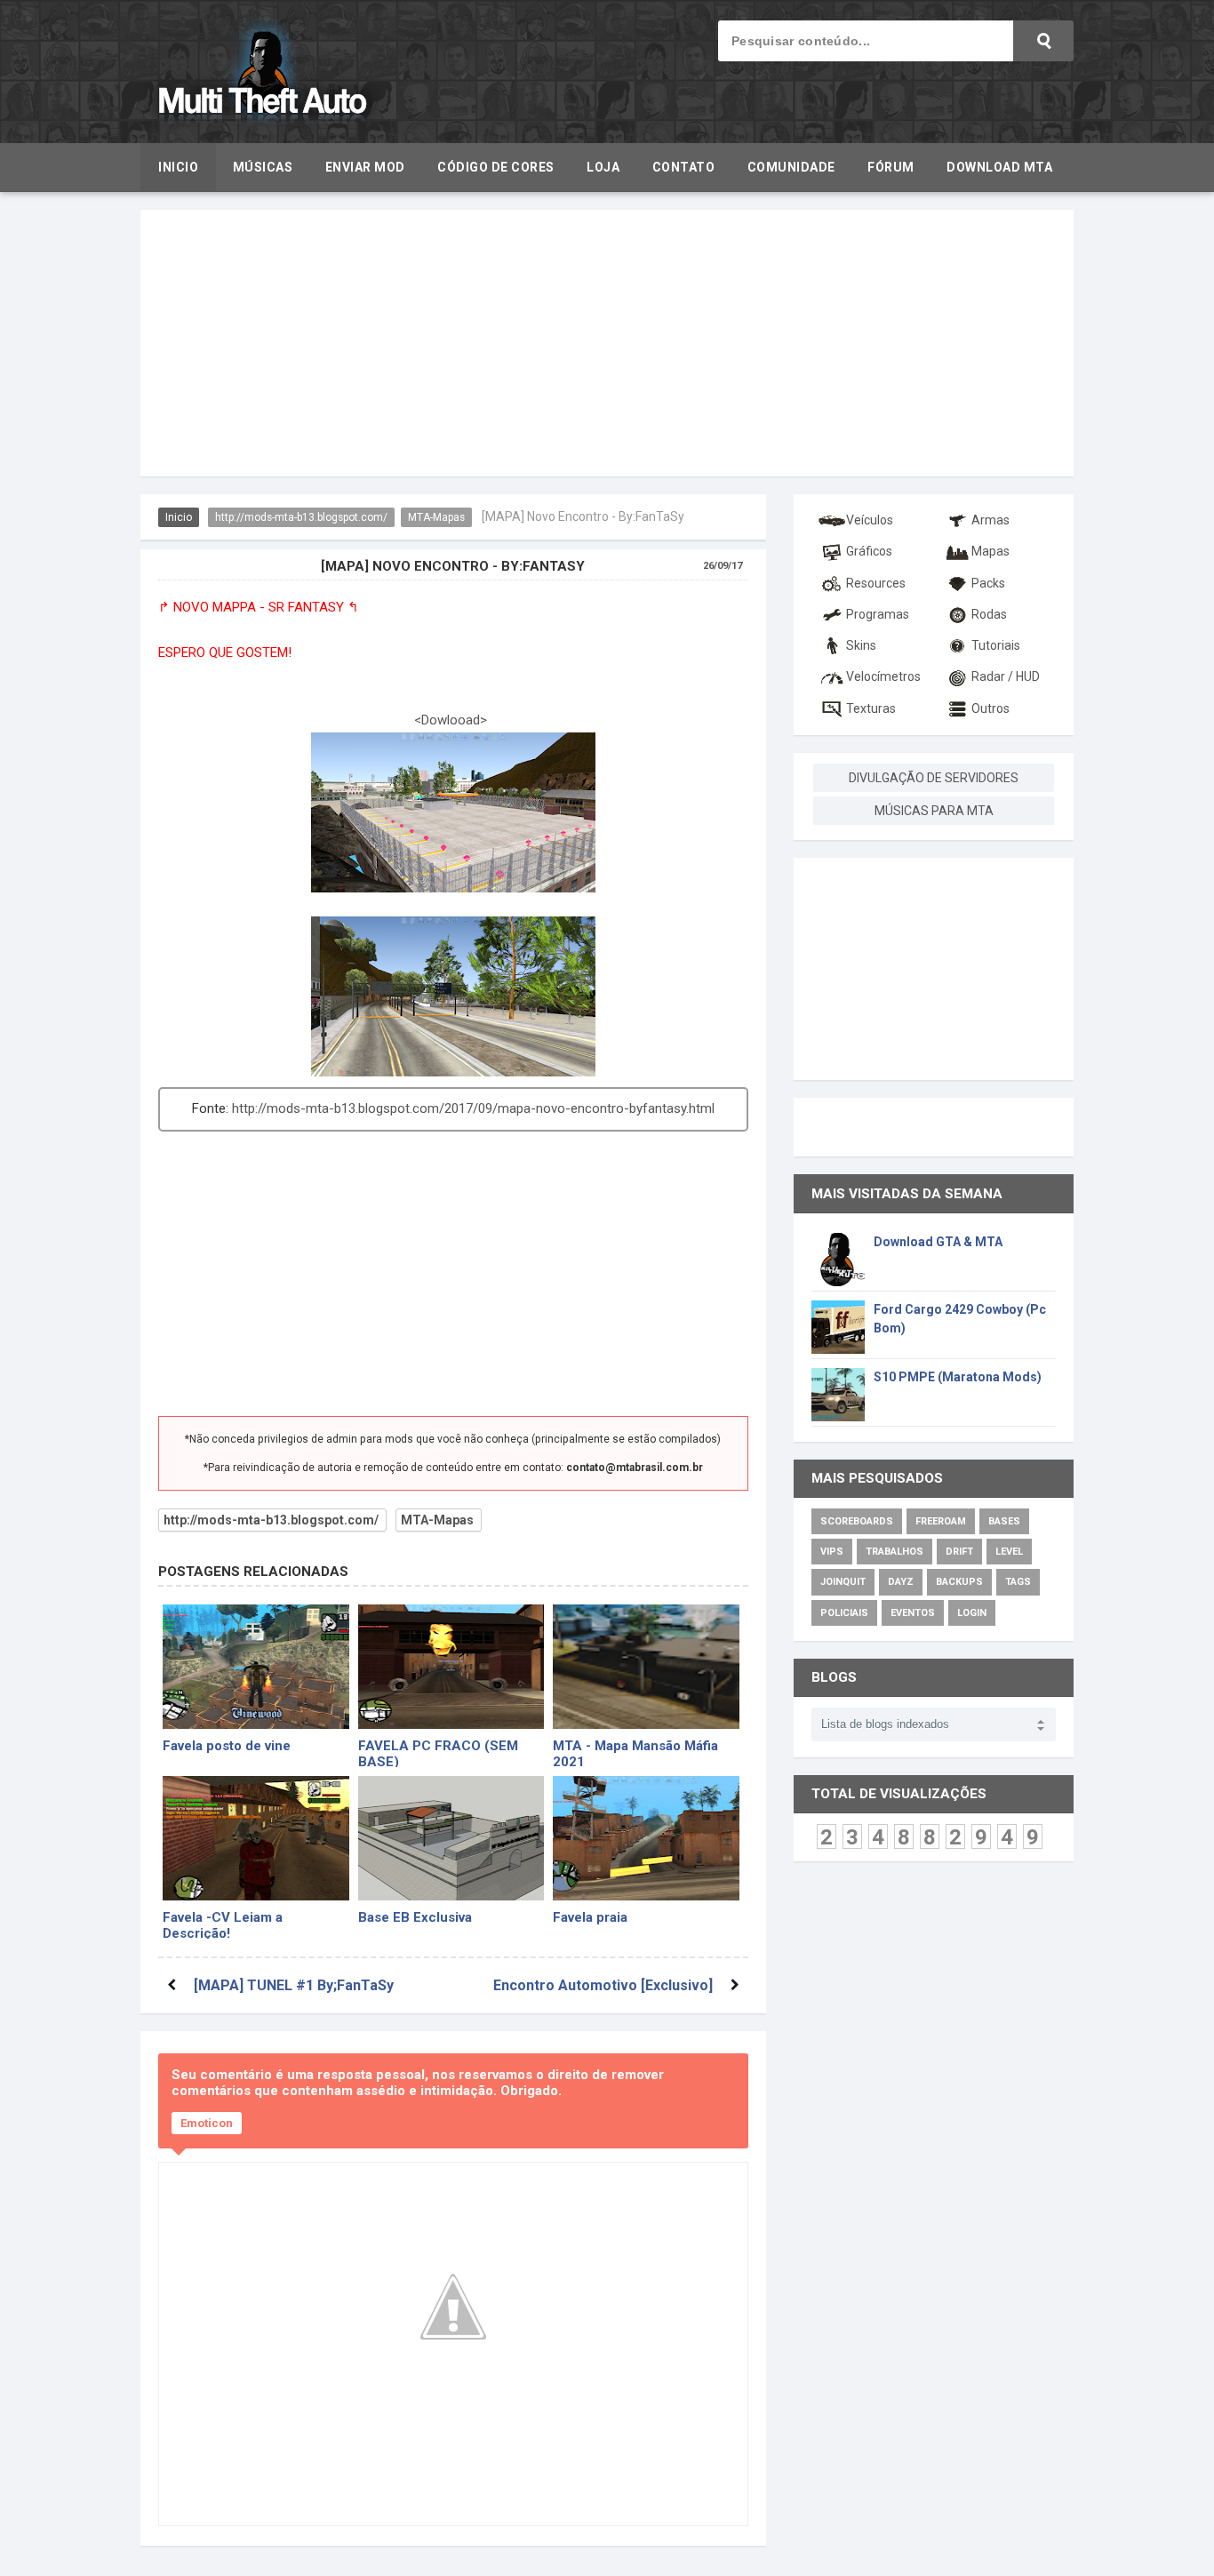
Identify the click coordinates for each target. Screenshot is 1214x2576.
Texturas (871, 708)
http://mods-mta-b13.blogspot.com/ (301, 517)
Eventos (913, 1613)
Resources (876, 583)
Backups (959, 1582)
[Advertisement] (607, 343)
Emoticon (207, 2123)
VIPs (832, 1552)
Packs (988, 583)
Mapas (990, 551)
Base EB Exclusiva (415, 1917)
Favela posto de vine (227, 1746)
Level (1009, 1552)
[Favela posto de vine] (256, 1667)
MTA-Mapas (436, 517)
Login (972, 1613)
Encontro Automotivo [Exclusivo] (603, 1985)
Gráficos (869, 551)
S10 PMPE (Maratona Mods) (958, 1377)
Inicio (179, 517)
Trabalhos (895, 1552)
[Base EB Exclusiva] (451, 1838)
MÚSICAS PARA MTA (934, 811)
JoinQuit (843, 1582)
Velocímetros (883, 676)
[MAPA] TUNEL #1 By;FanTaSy (294, 1985)
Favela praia (590, 1917)
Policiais (844, 1613)
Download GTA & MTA (938, 1242)
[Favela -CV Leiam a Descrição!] (256, 1838)
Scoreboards (857, 1521)
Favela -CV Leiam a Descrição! (223, 1924)
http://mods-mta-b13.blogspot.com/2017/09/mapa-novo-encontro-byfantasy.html (473, 1108)
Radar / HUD (1006, 676)
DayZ (901, 1582)
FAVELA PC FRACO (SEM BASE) (438, 1752)
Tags (1018, 1582)
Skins (861, 645)
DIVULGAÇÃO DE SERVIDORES (934, 778)
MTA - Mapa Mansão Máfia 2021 (635, 1752)
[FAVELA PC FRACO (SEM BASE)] (451, 1667)
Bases (1004, 1521)
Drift (959, 1552)
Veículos (870, 520)
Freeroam (941, 1521)
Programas (878, 614)
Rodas (989, 614)
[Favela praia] (646, 1838)
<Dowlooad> (451, 720)
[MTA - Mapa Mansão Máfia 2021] (646, 1667)
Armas (990, 520)
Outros (990, 708)
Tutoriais (996, 645)
